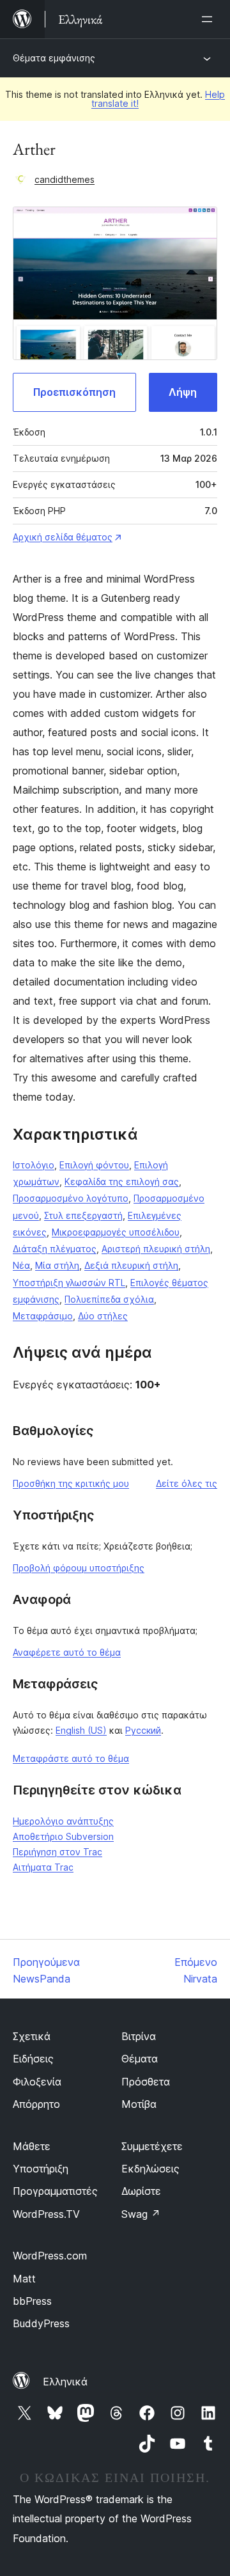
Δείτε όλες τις (187, 1483)
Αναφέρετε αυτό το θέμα (67, 1652)
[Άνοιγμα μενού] (210, 19)
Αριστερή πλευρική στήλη (156, 1249)
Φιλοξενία (37, 2082)
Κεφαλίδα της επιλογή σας (122, 1182)
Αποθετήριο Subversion (63, 1836)
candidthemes (65, 179)
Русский (143, 1730)
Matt (24, 2279)
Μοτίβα (139, 2104)
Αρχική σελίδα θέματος (63, 537)
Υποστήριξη (41, 2169)
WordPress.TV (46, 2214)
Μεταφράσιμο (43, 1316)
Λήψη (183, 392)
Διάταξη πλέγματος (55, 1249)
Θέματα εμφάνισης (54, 58)
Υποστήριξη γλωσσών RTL (69, 1283)
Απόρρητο (36, 2104)
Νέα (21, 1265)
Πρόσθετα (146, 2082)
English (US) (81, 1730)
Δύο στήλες (103, 1316)
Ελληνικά (65, 2382)
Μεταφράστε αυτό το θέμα (71, 1758)
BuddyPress (41, 2323)
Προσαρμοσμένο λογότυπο (71, 1198)
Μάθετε (32, 2146)
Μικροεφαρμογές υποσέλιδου (116, 1232)
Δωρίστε (141, 2191)
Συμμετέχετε (152, 2146)
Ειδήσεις (33, 2059)
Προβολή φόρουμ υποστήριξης (79, 1568)
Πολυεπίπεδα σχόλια (109, 1299)
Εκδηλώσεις (150, 2169)
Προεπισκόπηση (74, 392)
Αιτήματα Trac (43, 1867)
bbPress (32, 2301)
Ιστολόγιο (34, 1165)
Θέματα (140, 2059)
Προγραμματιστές (55, 2191)
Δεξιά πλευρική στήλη (131, 1265)
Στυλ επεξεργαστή (83, 1215)
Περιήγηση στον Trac (57, 1852)
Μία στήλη (57, 1265)
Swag (141, 2214)
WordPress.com (50, 2256)
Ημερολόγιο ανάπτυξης (63, 1821)
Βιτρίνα (139, 2036)
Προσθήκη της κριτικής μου (71, 1483)
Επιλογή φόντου (94, 1165)
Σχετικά (32, 2036)
